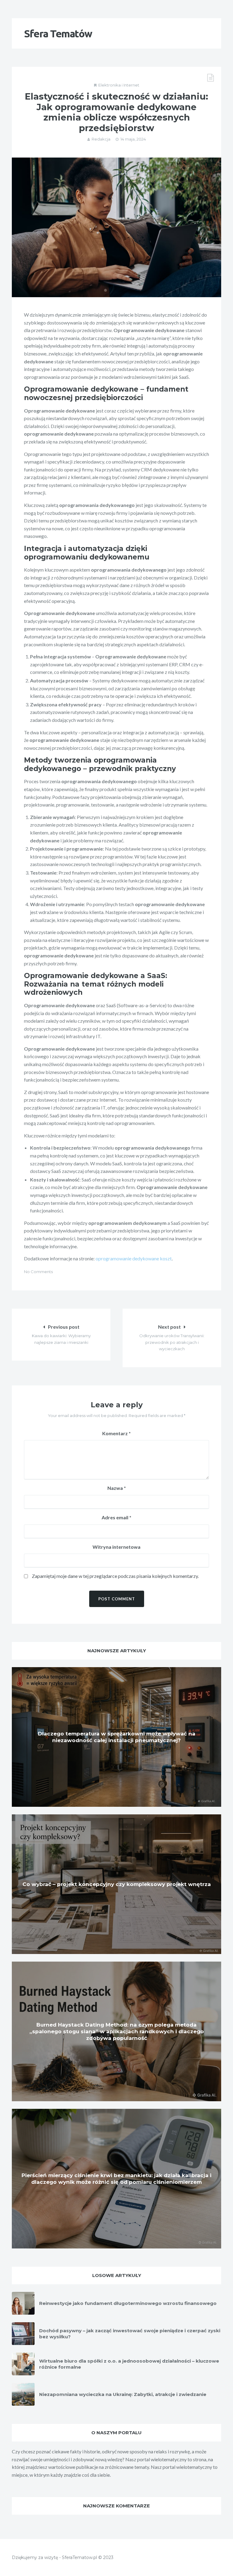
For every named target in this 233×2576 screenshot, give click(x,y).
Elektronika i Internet (119, 85)
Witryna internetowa (116, 1547)
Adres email (116, 1517)
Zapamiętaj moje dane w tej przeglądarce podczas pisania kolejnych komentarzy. (115, 1576)
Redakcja (101, 139)
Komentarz (116, 1433)
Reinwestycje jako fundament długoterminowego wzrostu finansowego (128, 2303)
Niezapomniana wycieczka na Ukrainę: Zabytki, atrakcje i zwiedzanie (123, 2394)
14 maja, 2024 (133, 139)
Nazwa (117, 1488)
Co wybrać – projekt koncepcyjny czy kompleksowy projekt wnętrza (117, 1884)
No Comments (38, 1272)
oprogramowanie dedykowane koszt (134, 1258)
